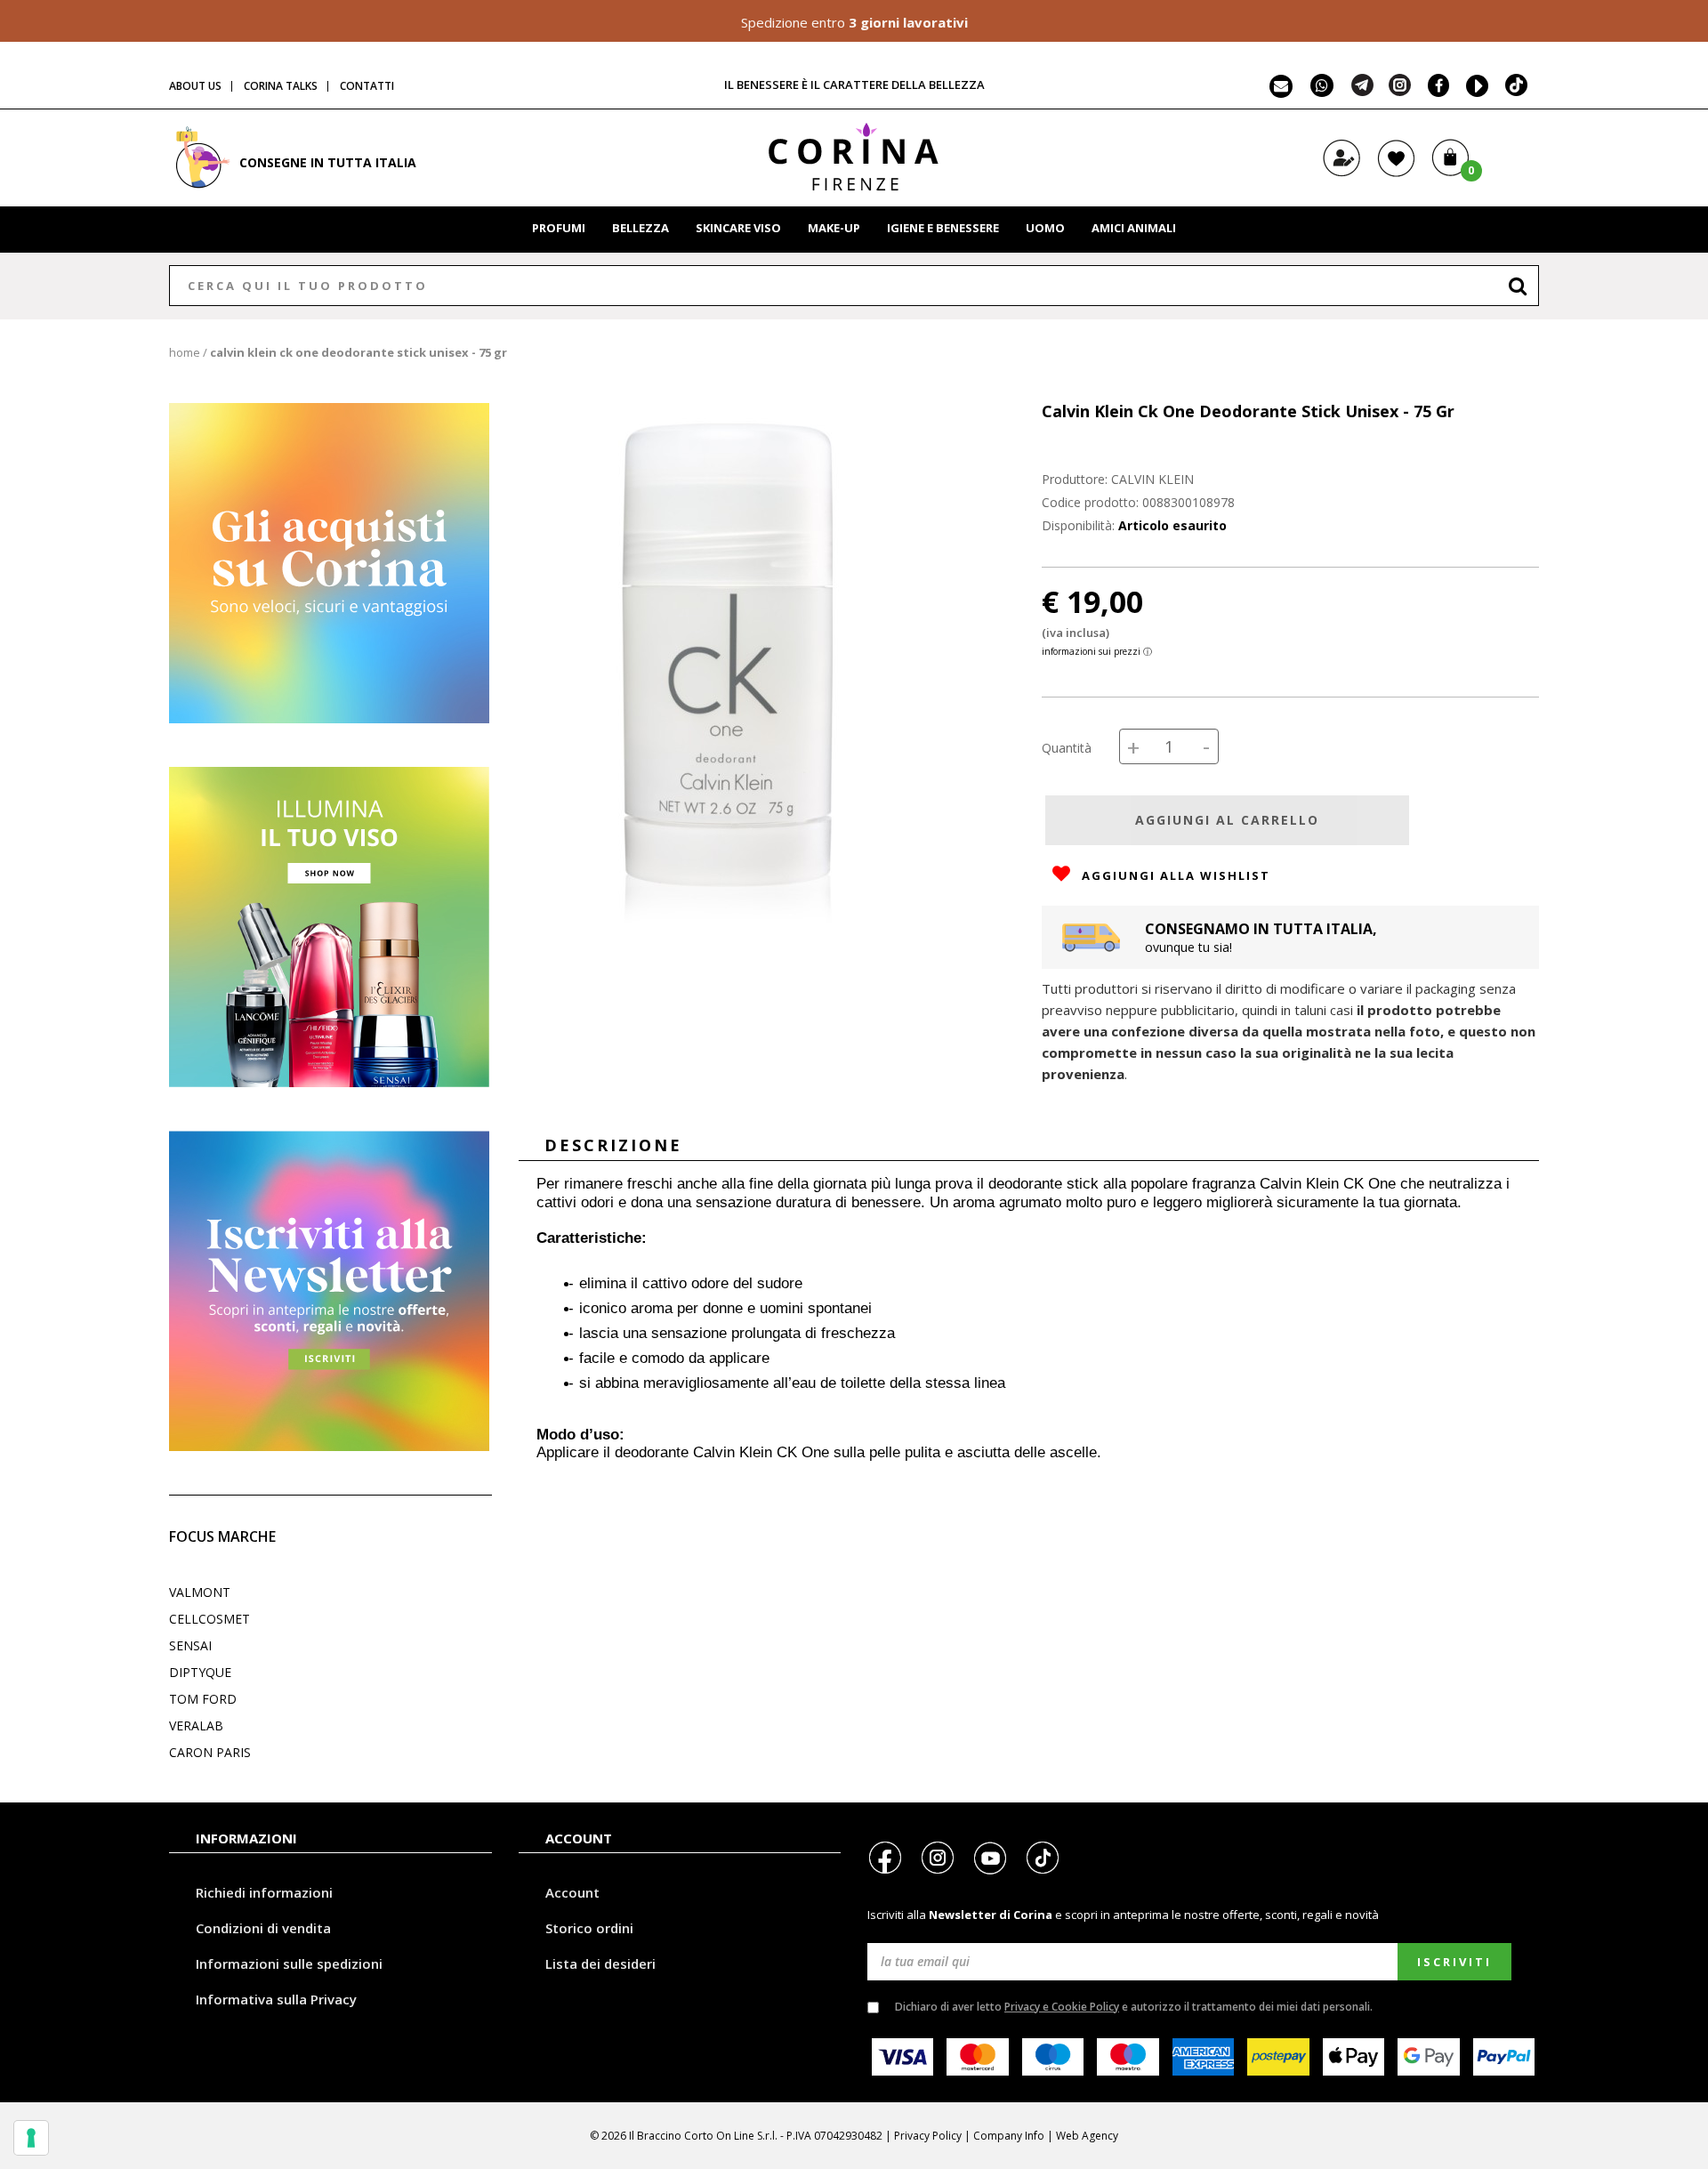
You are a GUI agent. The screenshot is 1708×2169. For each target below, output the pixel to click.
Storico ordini (589, 1928)
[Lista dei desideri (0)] (1396, 173)
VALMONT (200, 1592)
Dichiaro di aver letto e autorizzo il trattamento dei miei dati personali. (1134, 2007)
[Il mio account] (1342, 173)
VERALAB (196, 1726)
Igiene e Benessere (943, 228)
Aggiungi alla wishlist (1174, 875)
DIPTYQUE (200, 1672)
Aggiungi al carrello (1227, 820)
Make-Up (834, 228)
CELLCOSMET (209, 1619)
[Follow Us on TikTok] (1517, 91)
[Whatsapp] (1322, 91)
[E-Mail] (1281, 91)
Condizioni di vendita (263, 1928)
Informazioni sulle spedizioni (289, 1963)
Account (572, 1892)
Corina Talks (281, 86)
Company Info (1009, 2136)
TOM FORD (203, 1699)
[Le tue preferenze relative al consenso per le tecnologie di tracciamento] (31, 2138)
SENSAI (190, 1645)
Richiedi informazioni (264, 1892)
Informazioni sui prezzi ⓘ (1097, 651)
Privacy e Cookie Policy (1062, 2007)
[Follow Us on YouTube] (1474, 91)
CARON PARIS (210, 1752)
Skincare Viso (738, 228)
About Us (195, 86)
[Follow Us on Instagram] (1400, 91)
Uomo (1045, 228)
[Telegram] (1362, 91)
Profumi (559, 228)
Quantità (1067, 748)
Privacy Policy (928, 2136)
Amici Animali (1134, 228)
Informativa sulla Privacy (276, 1999)
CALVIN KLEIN (1152, 479)
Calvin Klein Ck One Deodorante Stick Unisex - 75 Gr (359, 352)
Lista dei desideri (600, 1963)
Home (185, 352)
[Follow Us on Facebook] (1434, 91)
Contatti (367, 86)
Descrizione (613, 1145)
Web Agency (1087, 2136)
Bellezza (640, 228)
